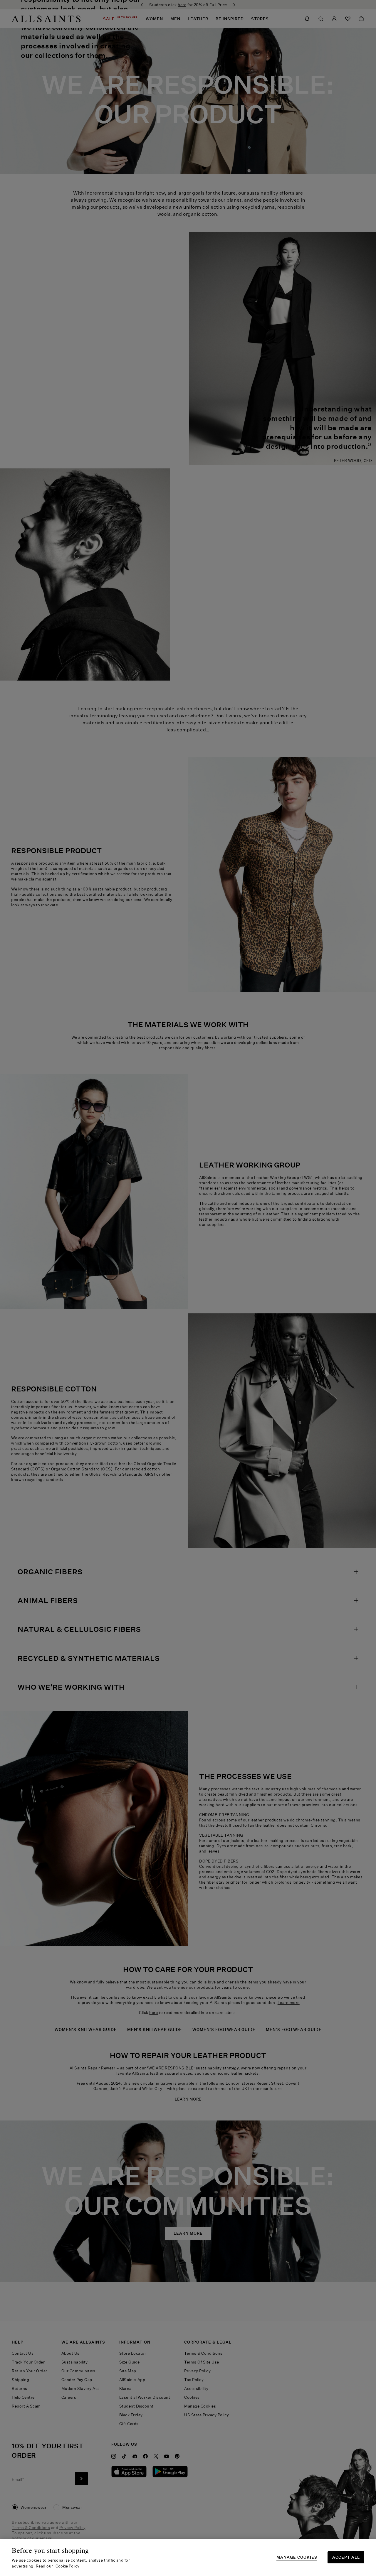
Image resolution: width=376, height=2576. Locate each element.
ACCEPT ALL (346, 2557)
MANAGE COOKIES (297, 2557)
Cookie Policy (67, 2566)
